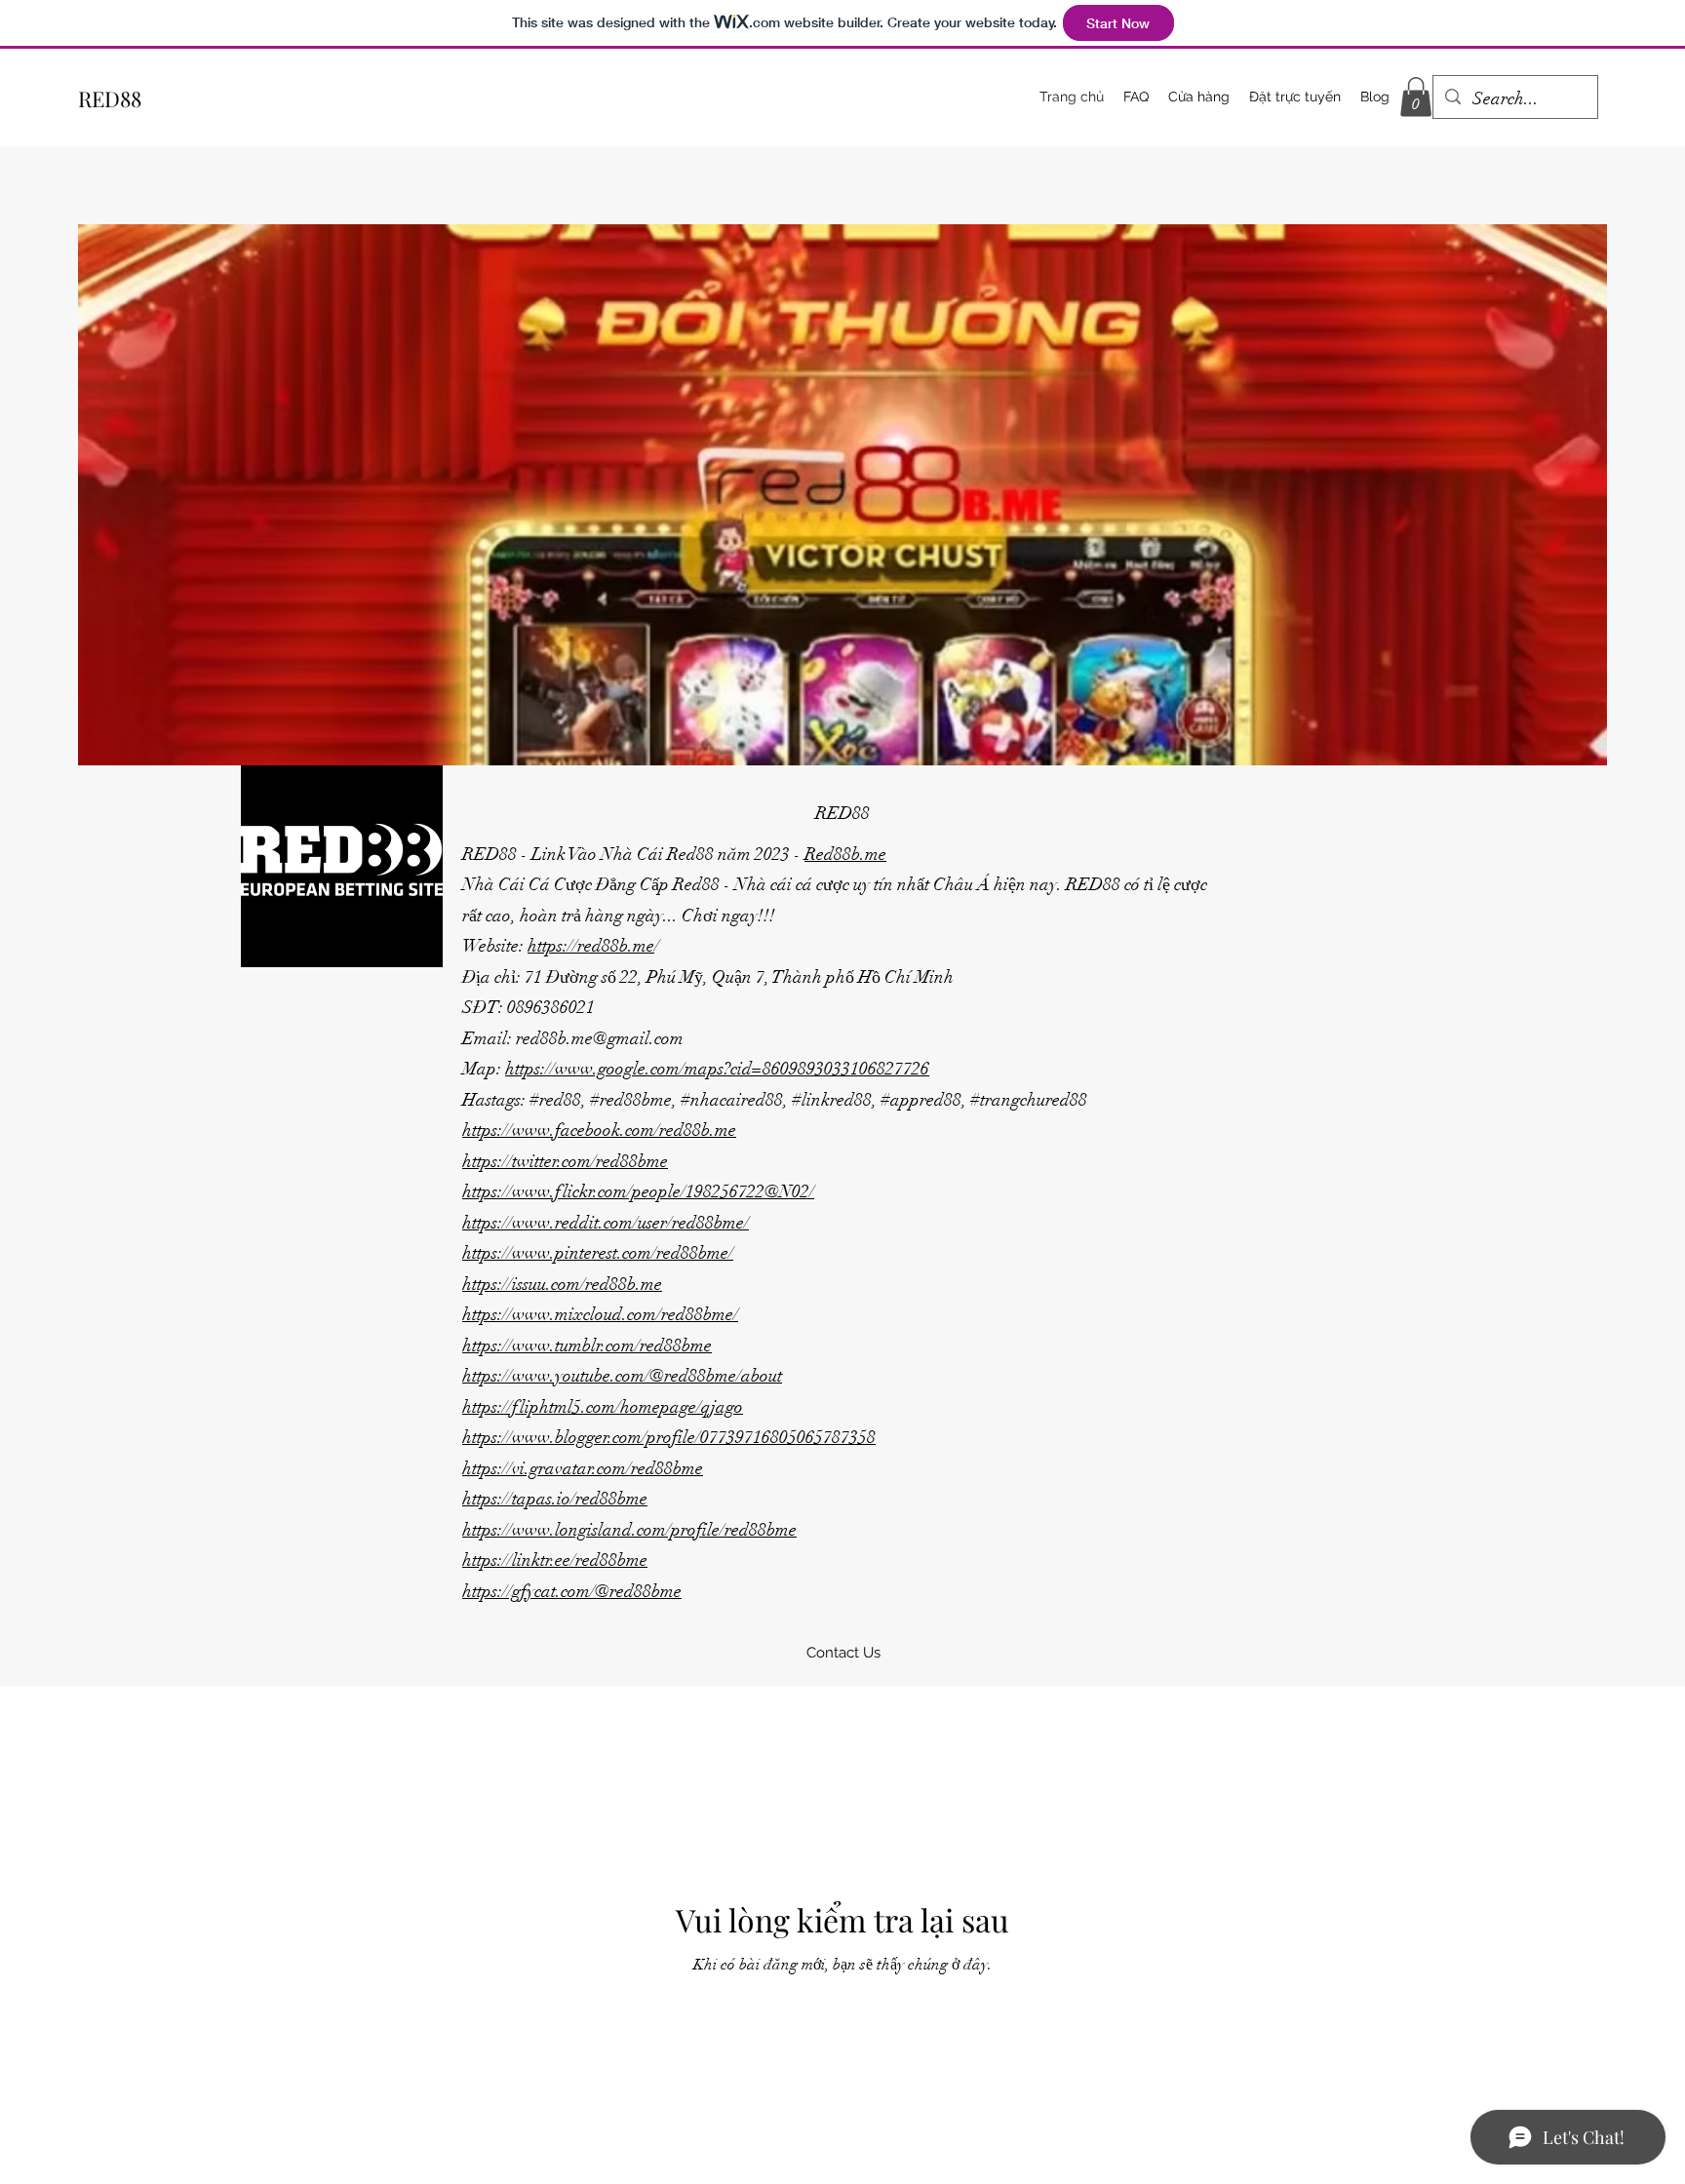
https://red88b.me (591, 946)
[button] (1416, 97)
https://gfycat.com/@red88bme (572, 1591)
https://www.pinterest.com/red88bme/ (598, 1253)
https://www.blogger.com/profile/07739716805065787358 (669, 1437)
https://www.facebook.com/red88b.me (599, 1130)
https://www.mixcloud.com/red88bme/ (600, 1314)
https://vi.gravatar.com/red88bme (583, 1468)
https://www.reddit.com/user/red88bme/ (606, 1223)
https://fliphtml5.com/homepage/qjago (603, 1407)
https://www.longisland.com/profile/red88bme (629, 1530)
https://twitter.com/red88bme (565, 1161)
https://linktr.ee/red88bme (555, 1560)
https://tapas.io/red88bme (555, 1499)
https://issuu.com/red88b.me (562, 1284)
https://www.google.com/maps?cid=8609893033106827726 (717, 1069)
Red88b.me (845, 854)
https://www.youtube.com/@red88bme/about (622, 1376)
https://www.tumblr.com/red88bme (587, 1345)
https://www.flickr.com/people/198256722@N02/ (638, 1191)
